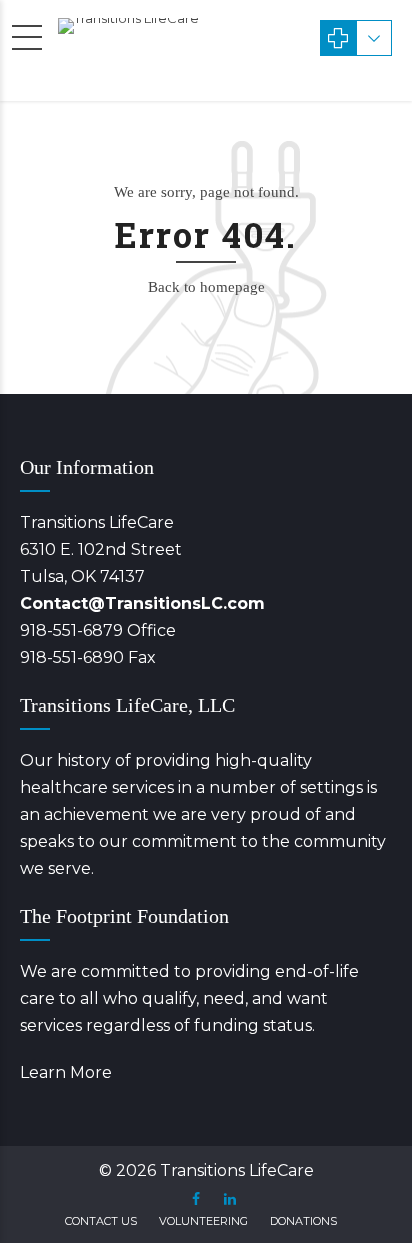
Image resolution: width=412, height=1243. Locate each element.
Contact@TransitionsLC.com (142, 603)
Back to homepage (206, 287)
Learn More (66, 1072)
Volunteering (203, 1221)
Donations (303, 1221)
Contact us (101, 1221)
